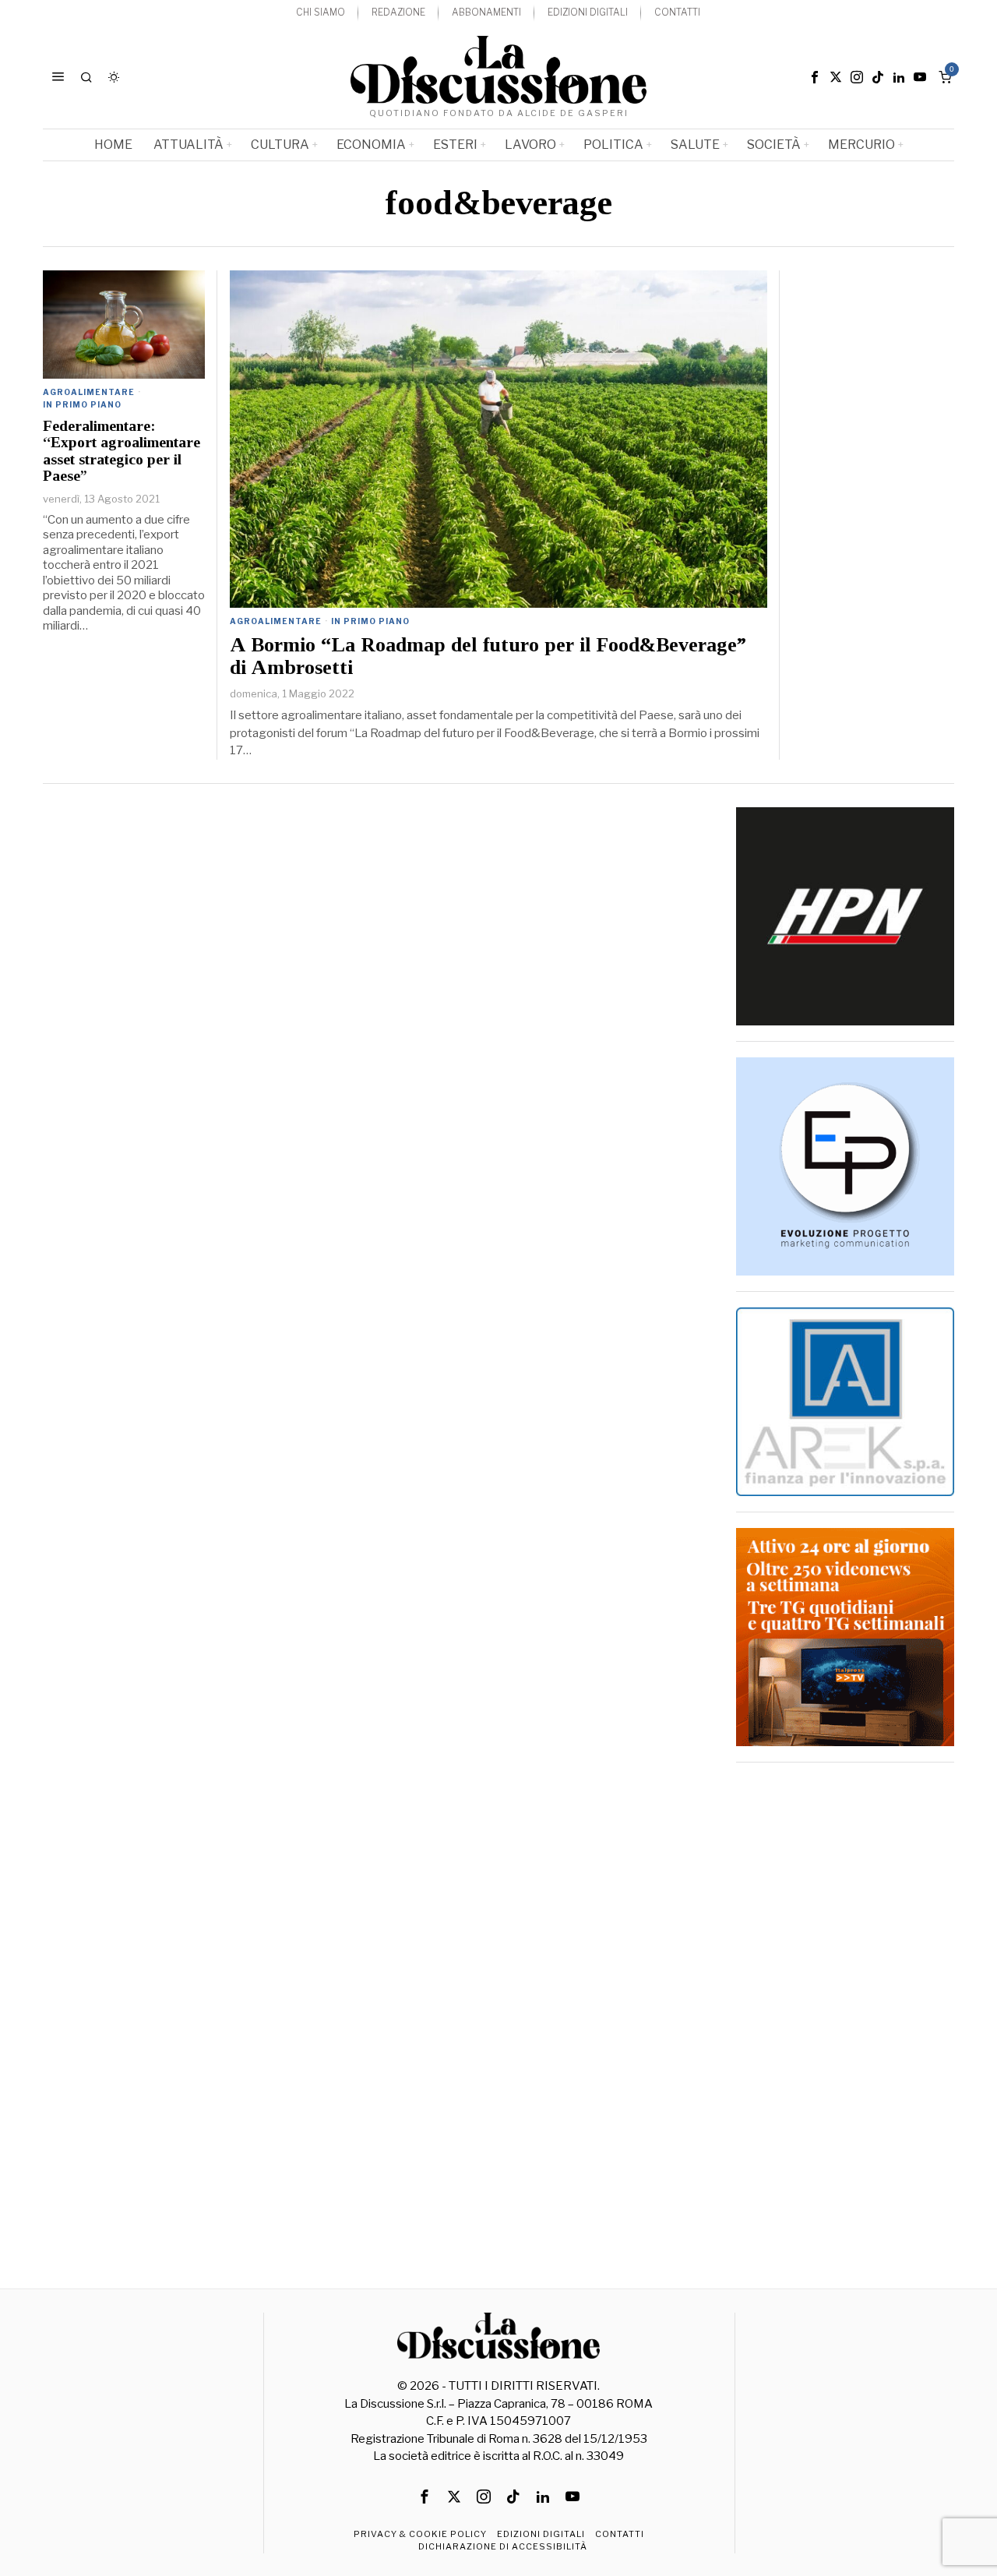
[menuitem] (321, 13)
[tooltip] (815, 77)
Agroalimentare (276, 621)
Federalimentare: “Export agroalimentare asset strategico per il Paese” (122, 451)
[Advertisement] (845, 2012)
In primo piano (370, 621)
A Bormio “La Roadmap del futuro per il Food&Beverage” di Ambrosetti (488, 656)
